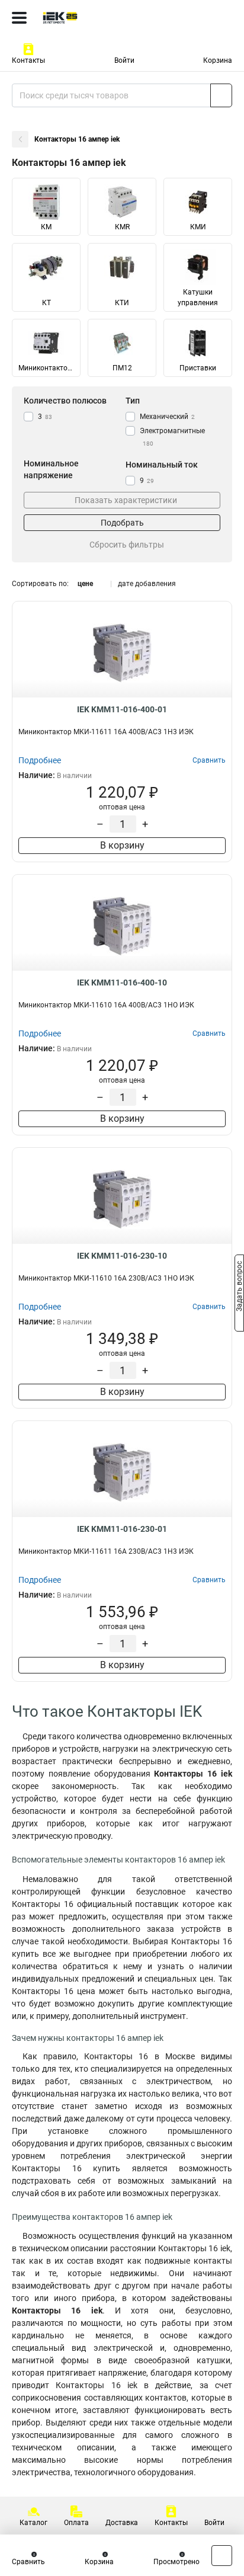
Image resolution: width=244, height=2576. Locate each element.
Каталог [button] (33, 2523)
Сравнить (28, 2562)
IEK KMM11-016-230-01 (122, 1529)
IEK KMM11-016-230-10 (122, 1256)
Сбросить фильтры (127, 545)
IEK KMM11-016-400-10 (122, 983)
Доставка (122, 2523)
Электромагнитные (172, 437)
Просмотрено (176, 2562)
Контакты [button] (28, 60)
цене (85, 584)
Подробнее (40, 760)
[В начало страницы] (222, 2556)
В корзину (122, 845)
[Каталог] (19, 18)
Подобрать (122, 523)
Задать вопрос (239, 1287)
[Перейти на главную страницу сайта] (89, 18)
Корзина (218, 60)
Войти (124, 60)
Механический (167, 417)
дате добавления (147, 584)
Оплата (76, 2523)
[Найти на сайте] (221, 95)
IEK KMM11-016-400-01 (122, 709)
